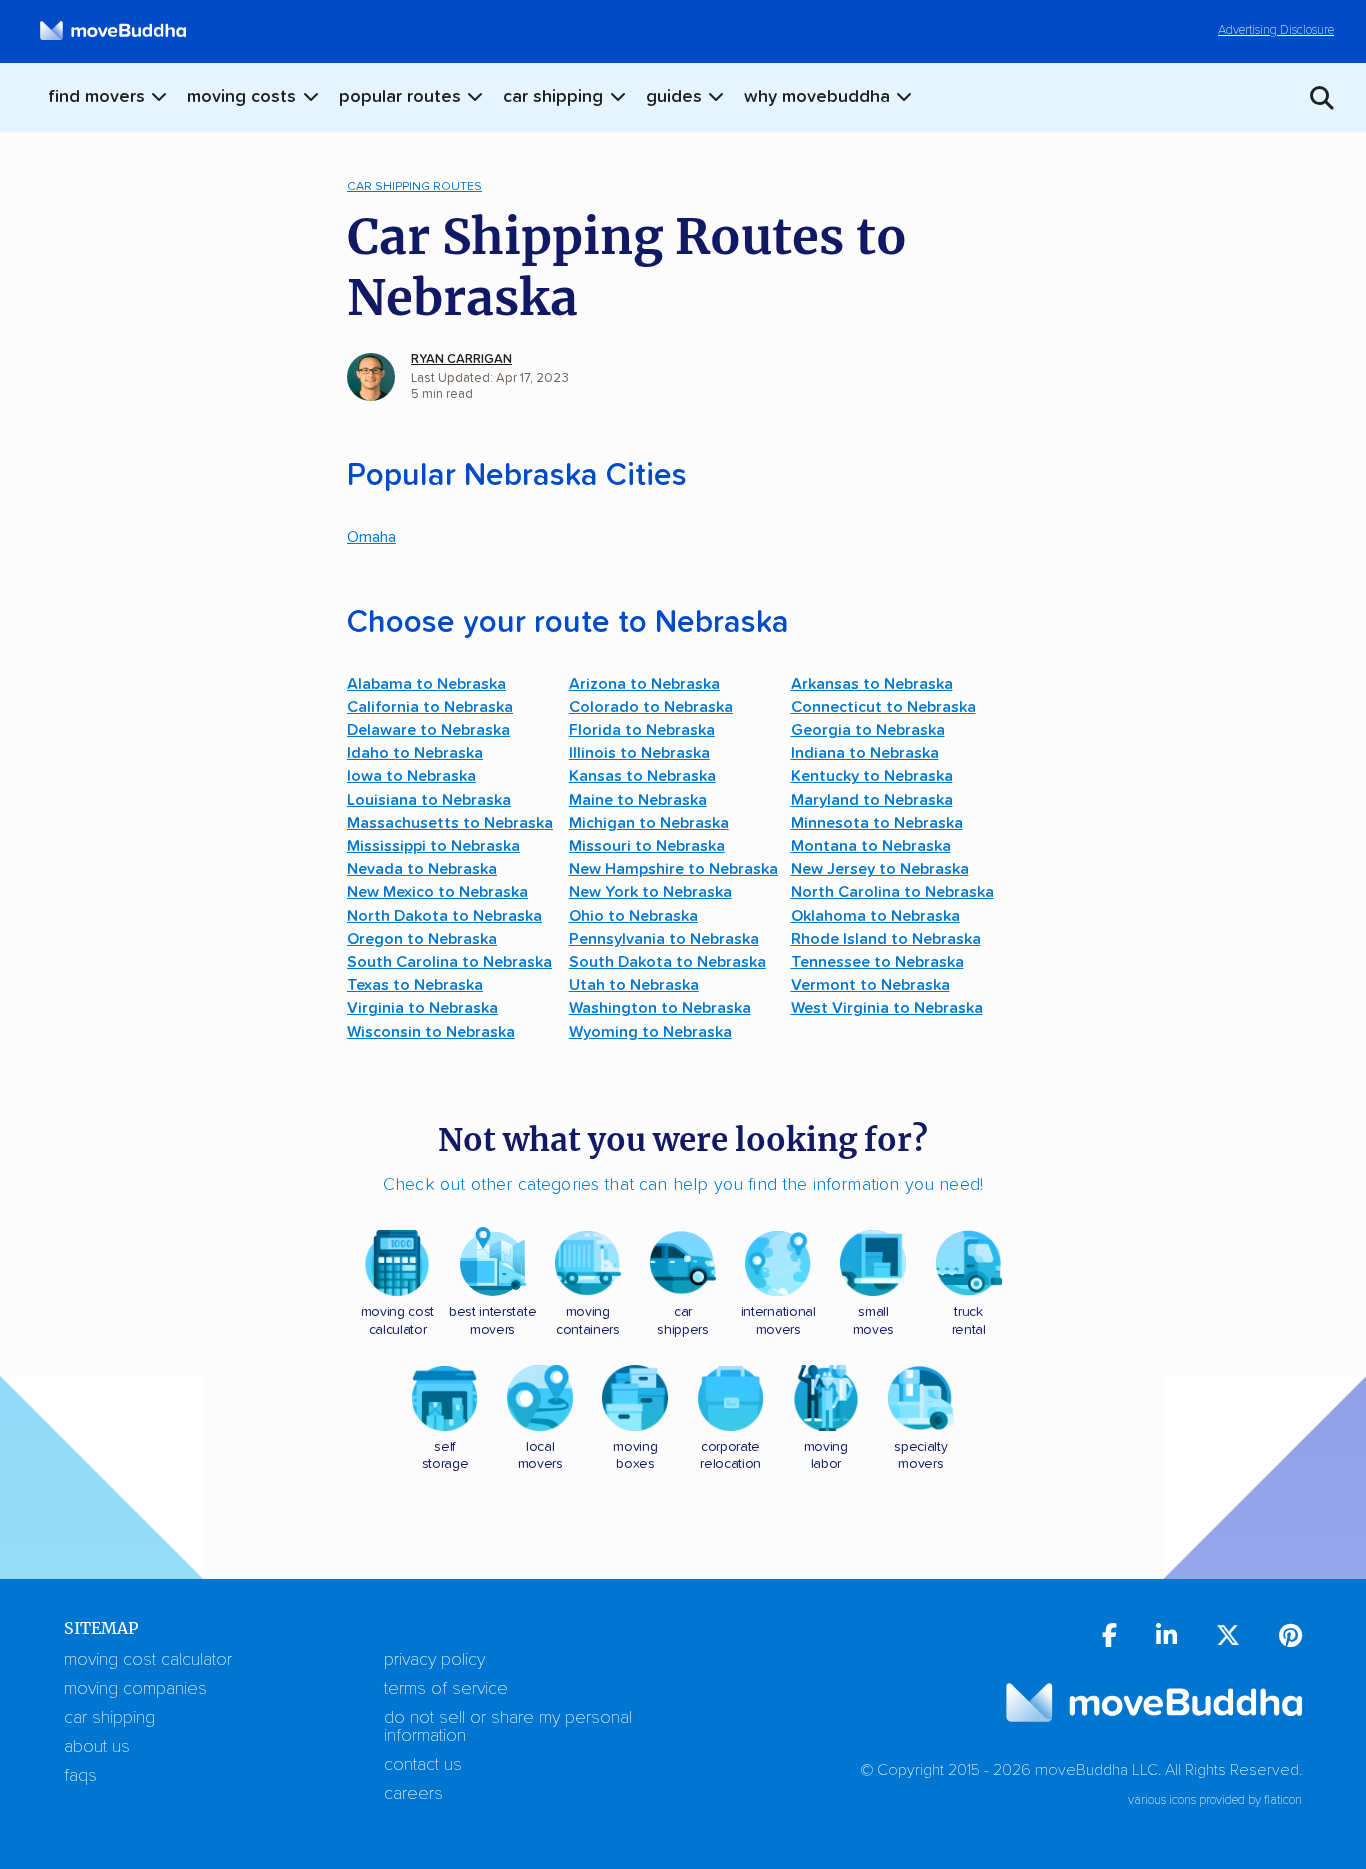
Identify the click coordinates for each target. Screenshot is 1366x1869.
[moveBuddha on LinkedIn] (1166, 1638)
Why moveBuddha (817, 97)
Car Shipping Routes (414, 186)
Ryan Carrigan (461, 359)
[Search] (1314, 97)
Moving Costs (241, 97)
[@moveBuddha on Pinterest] (1290, 1638)
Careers (413, 1794)
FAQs (80, 1776)
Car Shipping (553, 97)
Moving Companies (135, 1689)
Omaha (371, 537)
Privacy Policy (434, 1660)
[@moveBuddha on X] (1228, 1638)
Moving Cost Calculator (148, 1660)
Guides (674, 97)
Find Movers (96, 97)
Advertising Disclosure (1276, 30)
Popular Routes (400, 97)
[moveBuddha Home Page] (113, 31)
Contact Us (423, 1765)
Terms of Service (446, 1689)
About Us (97, 1747)
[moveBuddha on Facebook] (1109, 1638)
